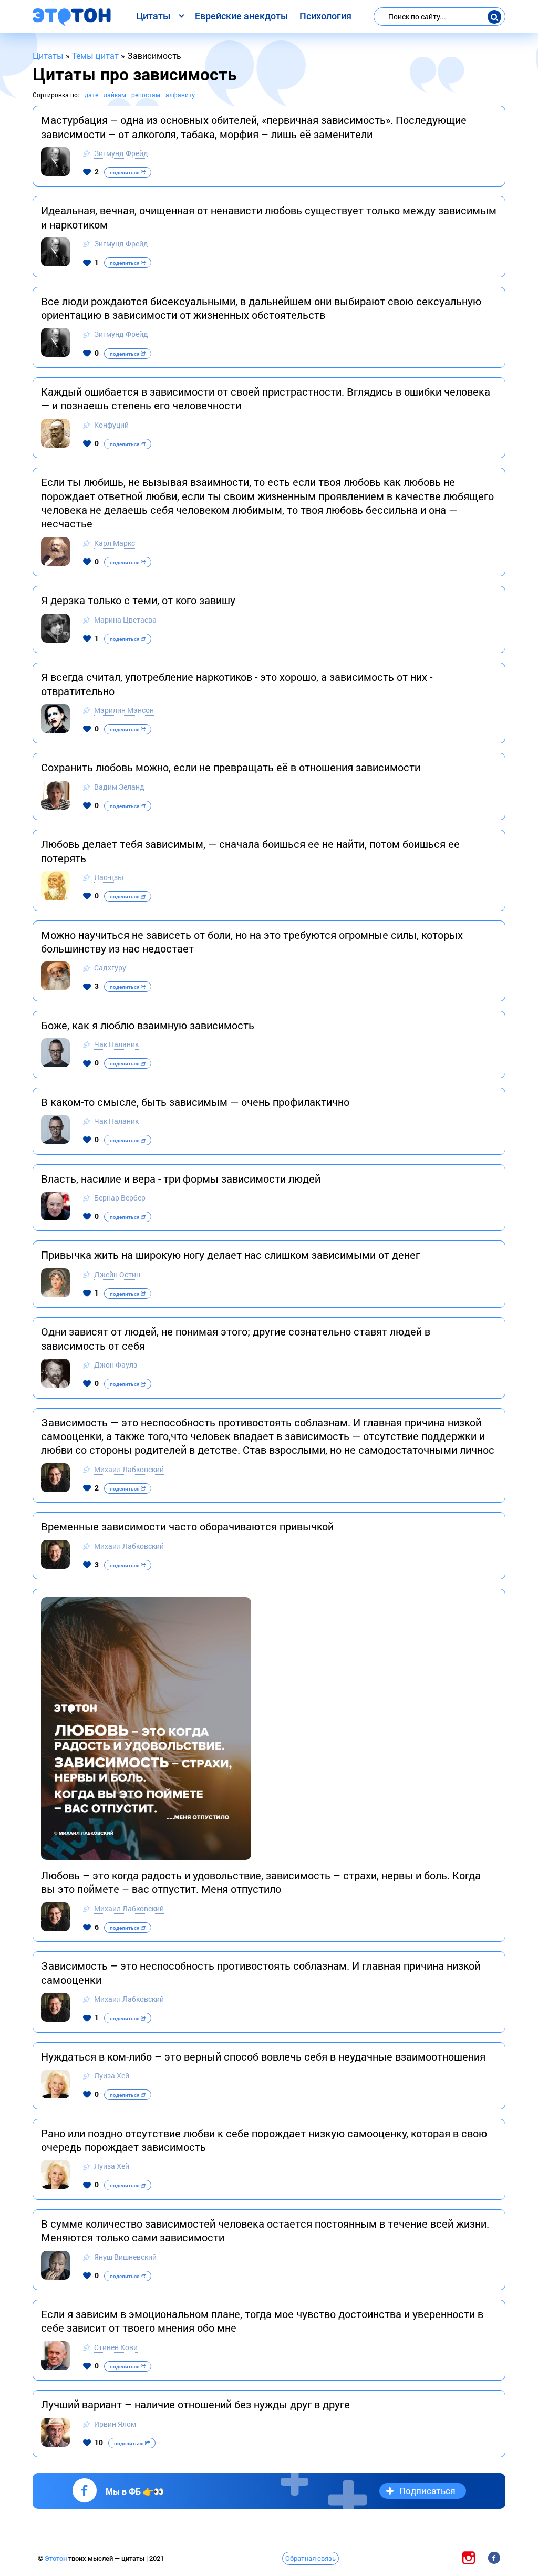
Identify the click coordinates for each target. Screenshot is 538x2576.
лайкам (115, 95)
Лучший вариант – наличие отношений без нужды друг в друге (195, 2404)
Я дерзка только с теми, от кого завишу (138, 600)
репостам (146, 95)
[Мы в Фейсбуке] (494, 2558)
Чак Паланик (116, 1044)
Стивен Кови (116, 2347)
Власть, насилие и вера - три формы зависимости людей (181, 1178)
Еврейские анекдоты (241, 16)
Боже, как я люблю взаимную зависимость (148, 1025)
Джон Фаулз (116, 1365)
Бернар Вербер (120, 1198)
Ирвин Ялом (115, 2424)
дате (91, 95)
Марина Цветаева (125, 620)
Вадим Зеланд (119, 787)
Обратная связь (311, 2558)
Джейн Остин (117, 1274)
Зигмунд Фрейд (121, 153)
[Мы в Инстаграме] (469, 2558)
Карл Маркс (115, 543)
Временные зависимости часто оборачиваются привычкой (187, 1526)
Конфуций (111, 425)
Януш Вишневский (125, 2257)
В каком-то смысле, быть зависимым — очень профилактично (195, 1102)
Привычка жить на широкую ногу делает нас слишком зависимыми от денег (230, 1255)
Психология (325, 16)
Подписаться (427, 2491)
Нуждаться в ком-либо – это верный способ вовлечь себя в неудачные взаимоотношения (263, 2056)
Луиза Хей (112, 2076)
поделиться (125, 173)
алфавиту (180, 95)
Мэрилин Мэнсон (124, 710)
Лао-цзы (109, 877)
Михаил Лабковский (129, 1469)
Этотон (56, 2558)
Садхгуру (110, 968)
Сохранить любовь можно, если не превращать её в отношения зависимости (231, 767)
